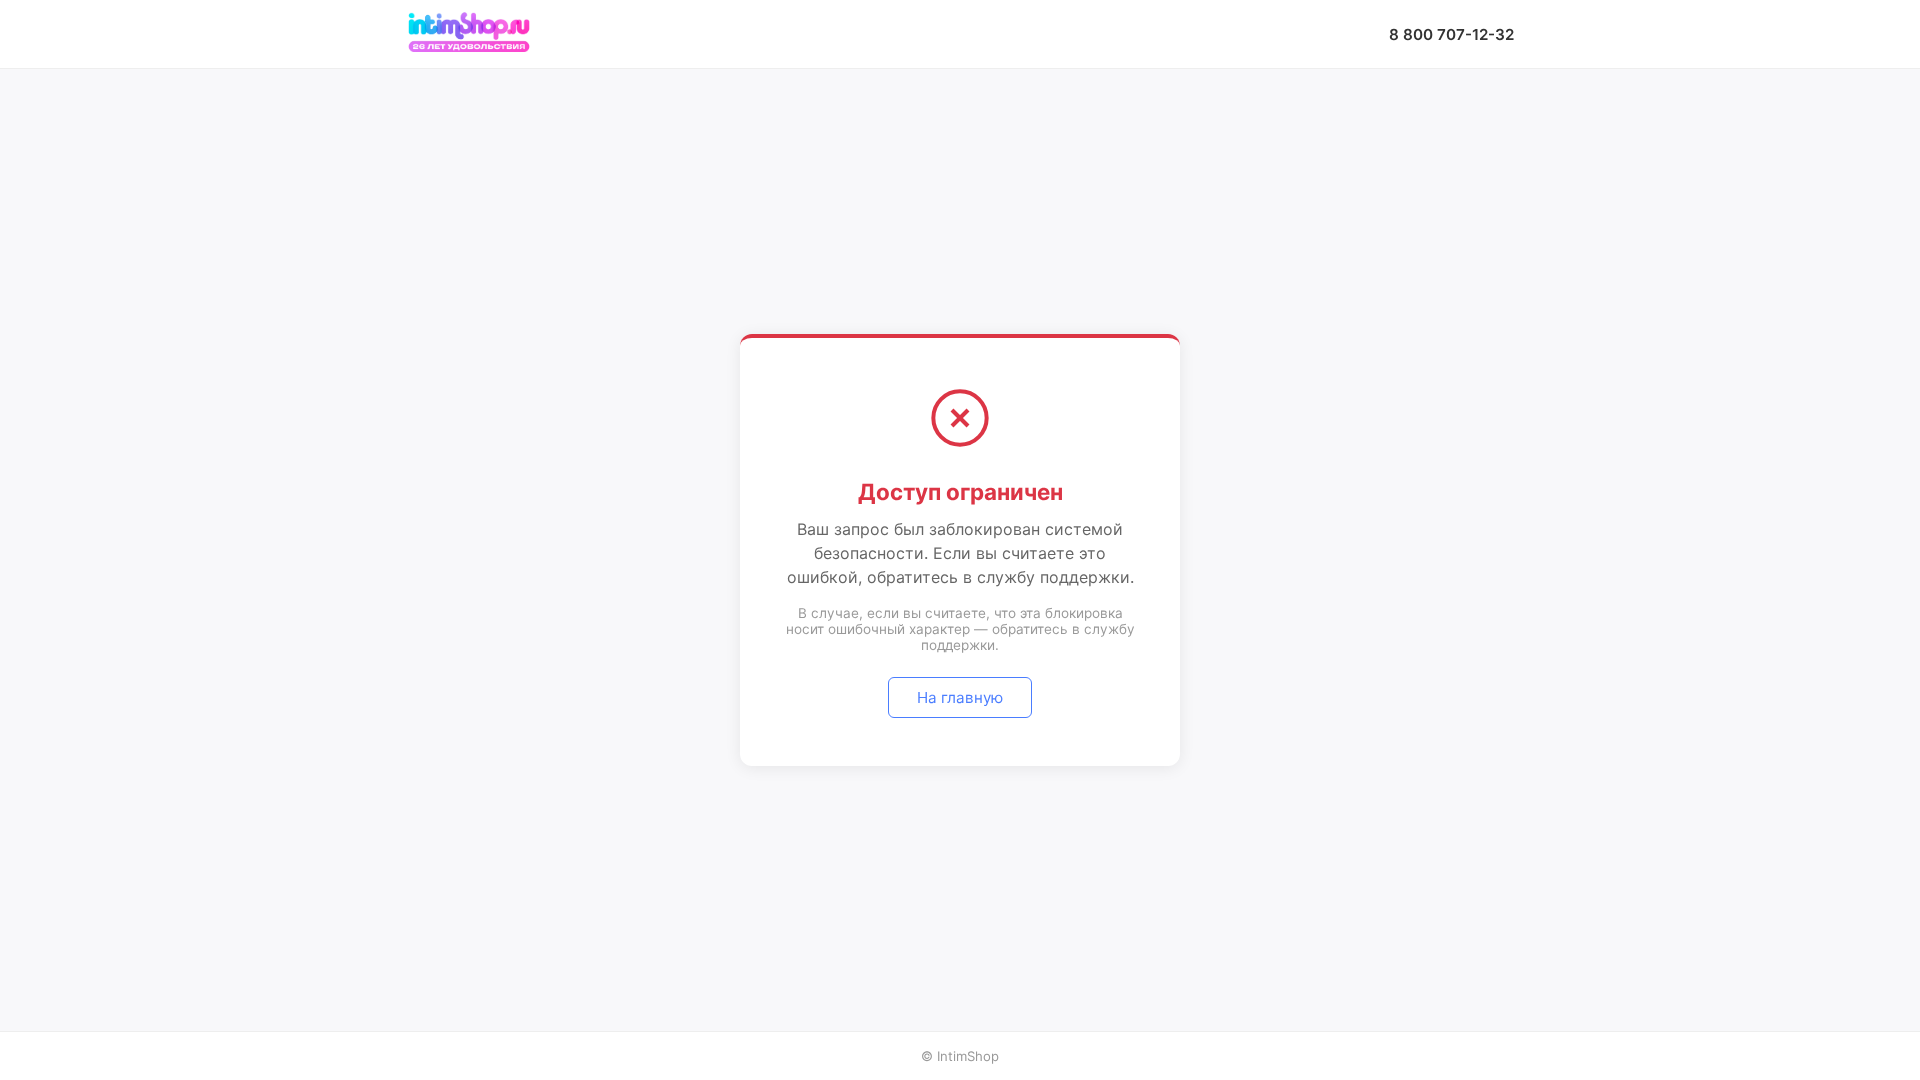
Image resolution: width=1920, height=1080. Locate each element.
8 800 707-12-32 (1451, 34)
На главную (960, 697)
